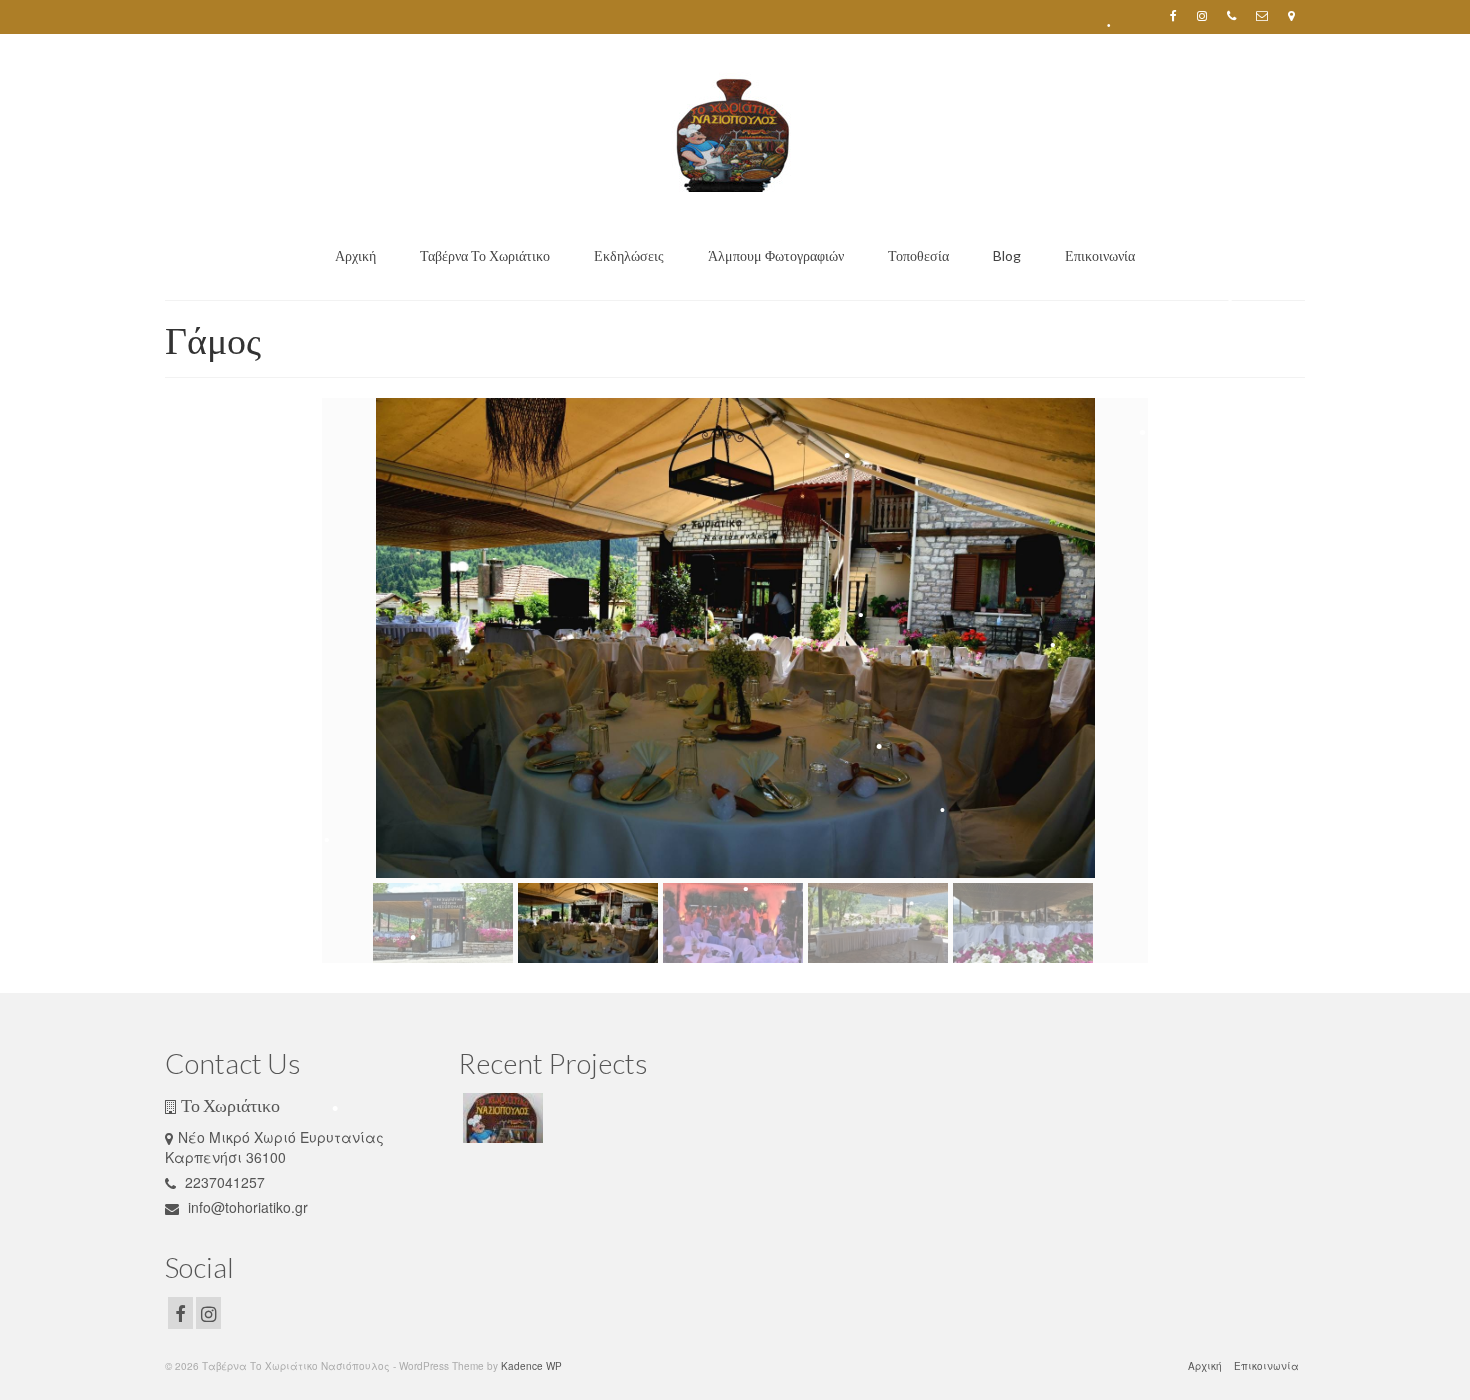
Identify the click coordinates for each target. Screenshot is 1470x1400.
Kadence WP (531, 1366)
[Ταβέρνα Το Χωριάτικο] (500, 1118)
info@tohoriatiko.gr (246, 1207)
